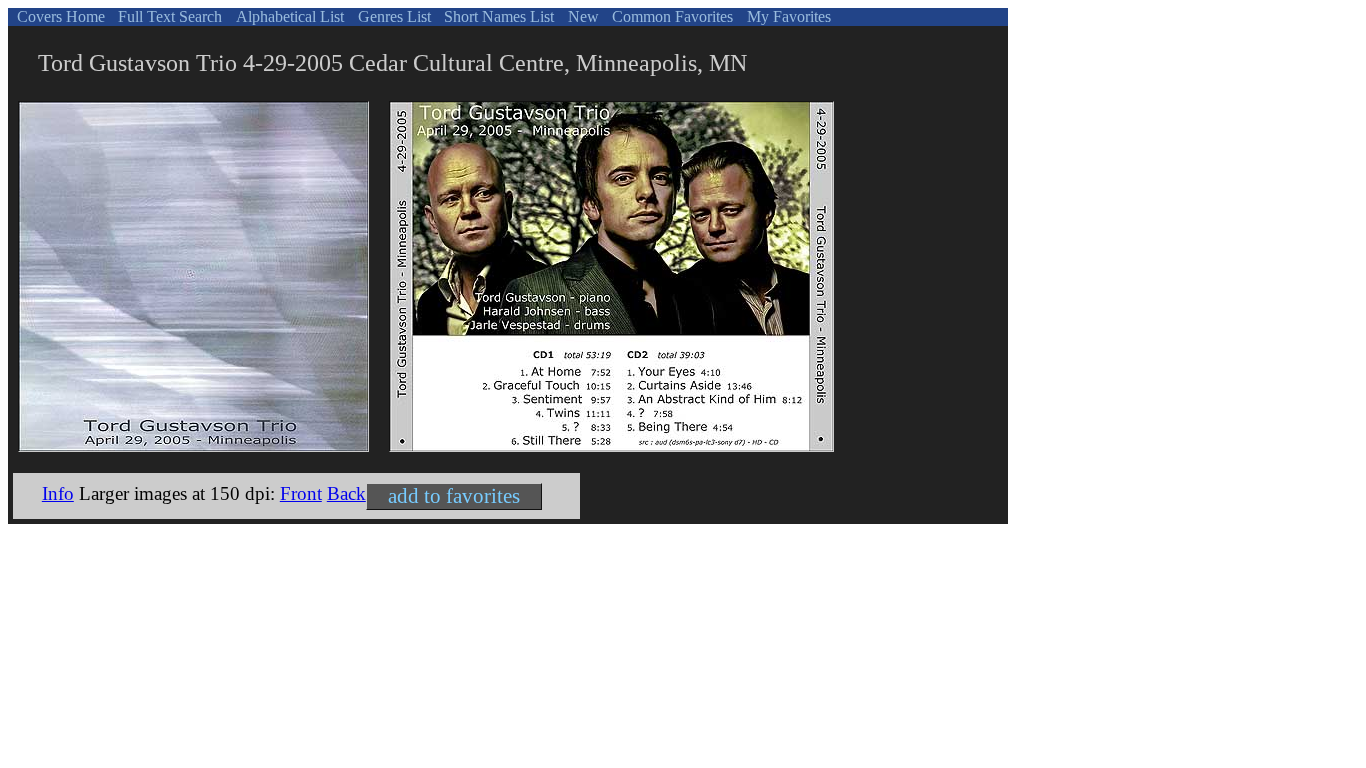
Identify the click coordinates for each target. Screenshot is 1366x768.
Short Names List (497, 16)
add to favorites (454, 496)
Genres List (392, 16)
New (581, 16)
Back (346, 493)
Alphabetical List (288, 16)
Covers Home (59, 16)
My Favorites (787, 16)
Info (58, 493)
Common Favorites (670, 16)
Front (301, 493)
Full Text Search (168, 16)
